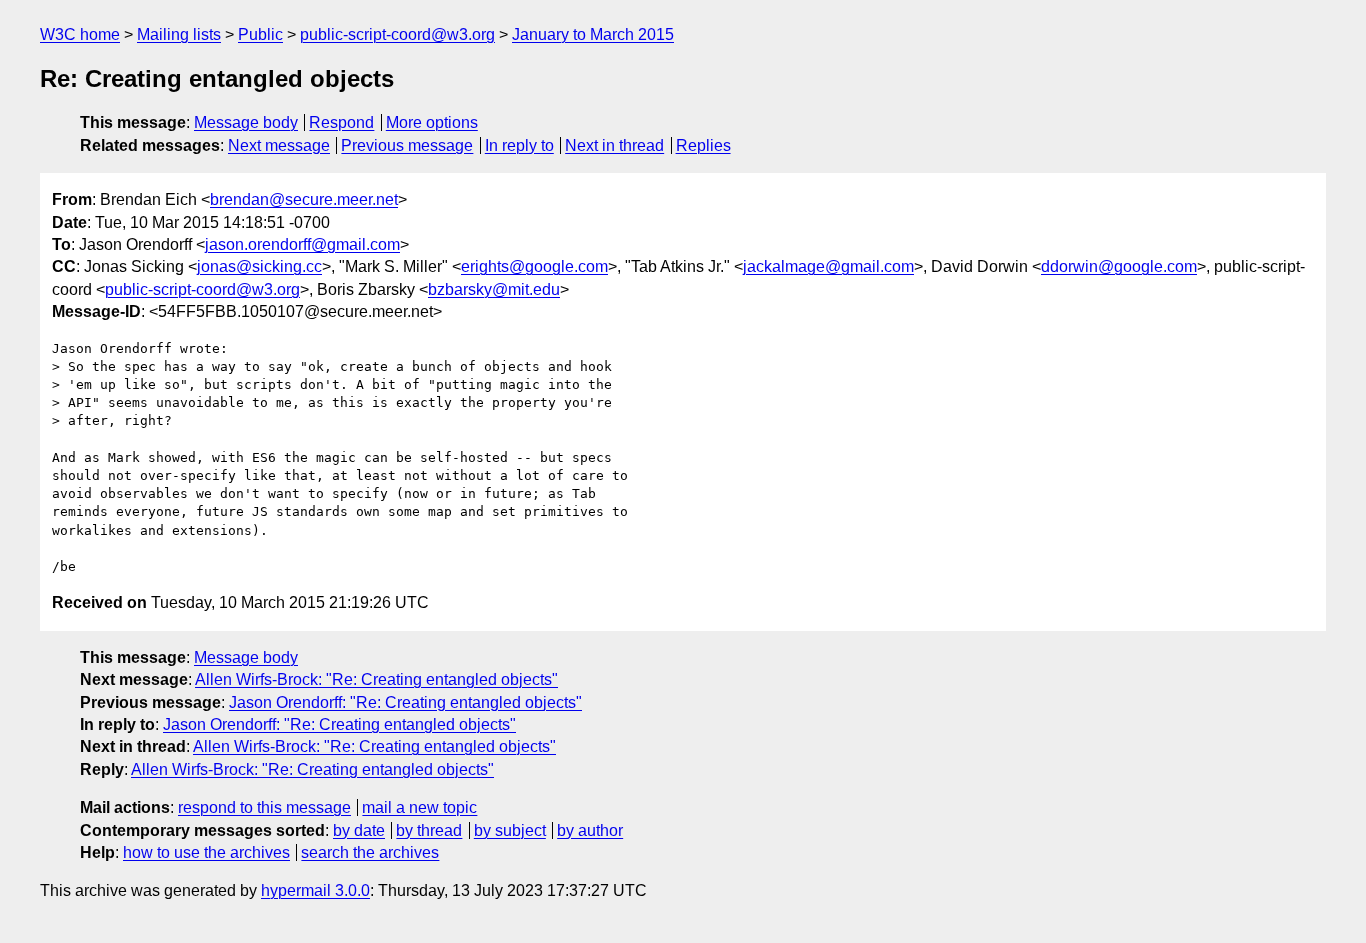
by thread (429, 830)
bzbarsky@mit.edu (494, 289)
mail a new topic (419, 807)
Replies (703, 145)
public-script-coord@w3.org (397, 34)
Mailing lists (179, 34)
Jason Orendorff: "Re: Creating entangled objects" (405, 702)
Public (260, 34)
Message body (246, 122)
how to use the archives (206, 852)
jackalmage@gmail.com (828, 266)
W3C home (80, 34)
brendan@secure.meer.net (304, 199)
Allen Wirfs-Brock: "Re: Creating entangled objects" (376, 679)
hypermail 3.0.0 (315, 890)
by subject (510, 830)
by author (590, 830)
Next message (279, 145)
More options (432, 122)
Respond (341, 122)
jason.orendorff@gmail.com (302, 244)
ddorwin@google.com (1119, 266)
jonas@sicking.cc (259, 266)
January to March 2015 (593, 34)
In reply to (519, 145)
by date (359, 830)
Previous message (407, 145)
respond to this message (264, 807)
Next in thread (614, 145)
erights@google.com (534, 266)
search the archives (370, 852)
